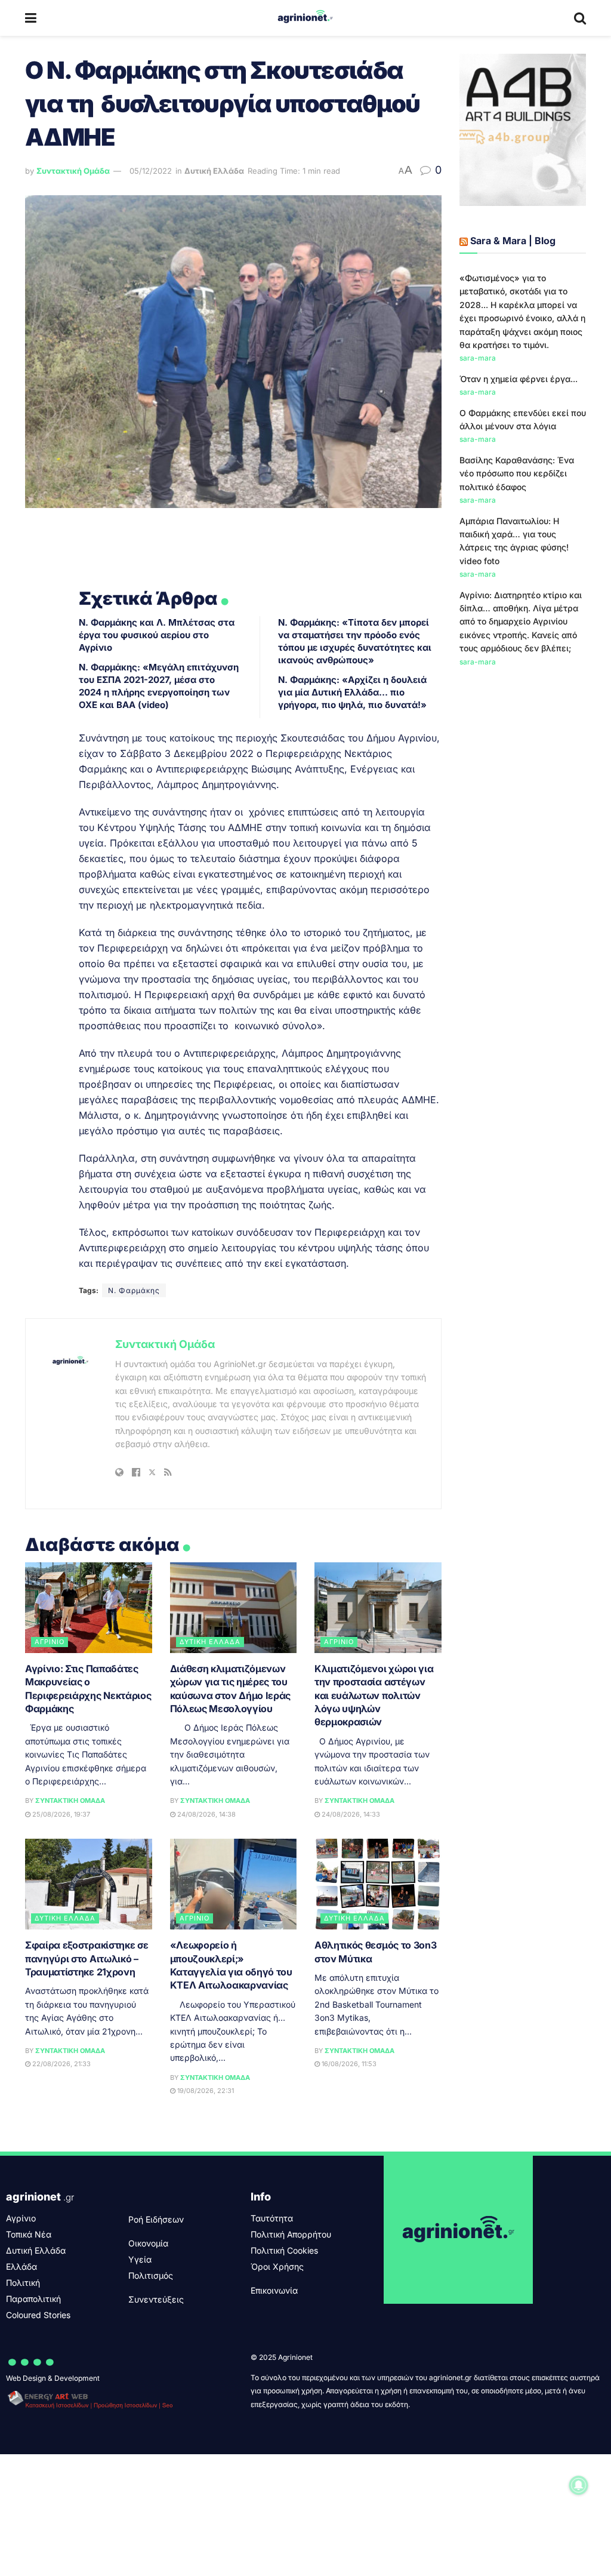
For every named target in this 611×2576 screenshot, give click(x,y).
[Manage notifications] (579, 2485)
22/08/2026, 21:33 (61, 2064)
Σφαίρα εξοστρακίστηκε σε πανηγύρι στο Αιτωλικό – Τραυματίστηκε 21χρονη (87, 1958)
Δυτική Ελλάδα (214, 171)
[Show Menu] (31, 18)
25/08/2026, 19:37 (60, 1814)
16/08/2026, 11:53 (348, 2064)
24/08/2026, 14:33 (350, 1814)
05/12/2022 (151, 171)
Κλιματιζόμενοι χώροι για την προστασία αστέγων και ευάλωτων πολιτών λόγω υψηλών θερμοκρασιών (374, 1695)
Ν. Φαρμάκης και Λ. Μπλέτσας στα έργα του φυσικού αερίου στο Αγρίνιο (157, 635)
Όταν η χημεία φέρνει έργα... (519, 379)
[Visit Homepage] (305, 18)
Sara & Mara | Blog (513, 241)
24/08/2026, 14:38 (206, 1814)
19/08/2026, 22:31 (205, 2091)
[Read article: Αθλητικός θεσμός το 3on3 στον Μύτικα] (378, 1884)
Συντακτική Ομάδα (73, 171)
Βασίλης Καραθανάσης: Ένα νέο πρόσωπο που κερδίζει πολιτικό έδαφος (517, 473)
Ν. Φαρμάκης (134, 1290)
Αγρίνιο (50, 1642)
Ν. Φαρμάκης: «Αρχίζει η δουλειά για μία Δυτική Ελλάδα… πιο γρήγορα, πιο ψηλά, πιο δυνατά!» (352, 692)
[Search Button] (580, 18)
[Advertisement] (523, 872)
